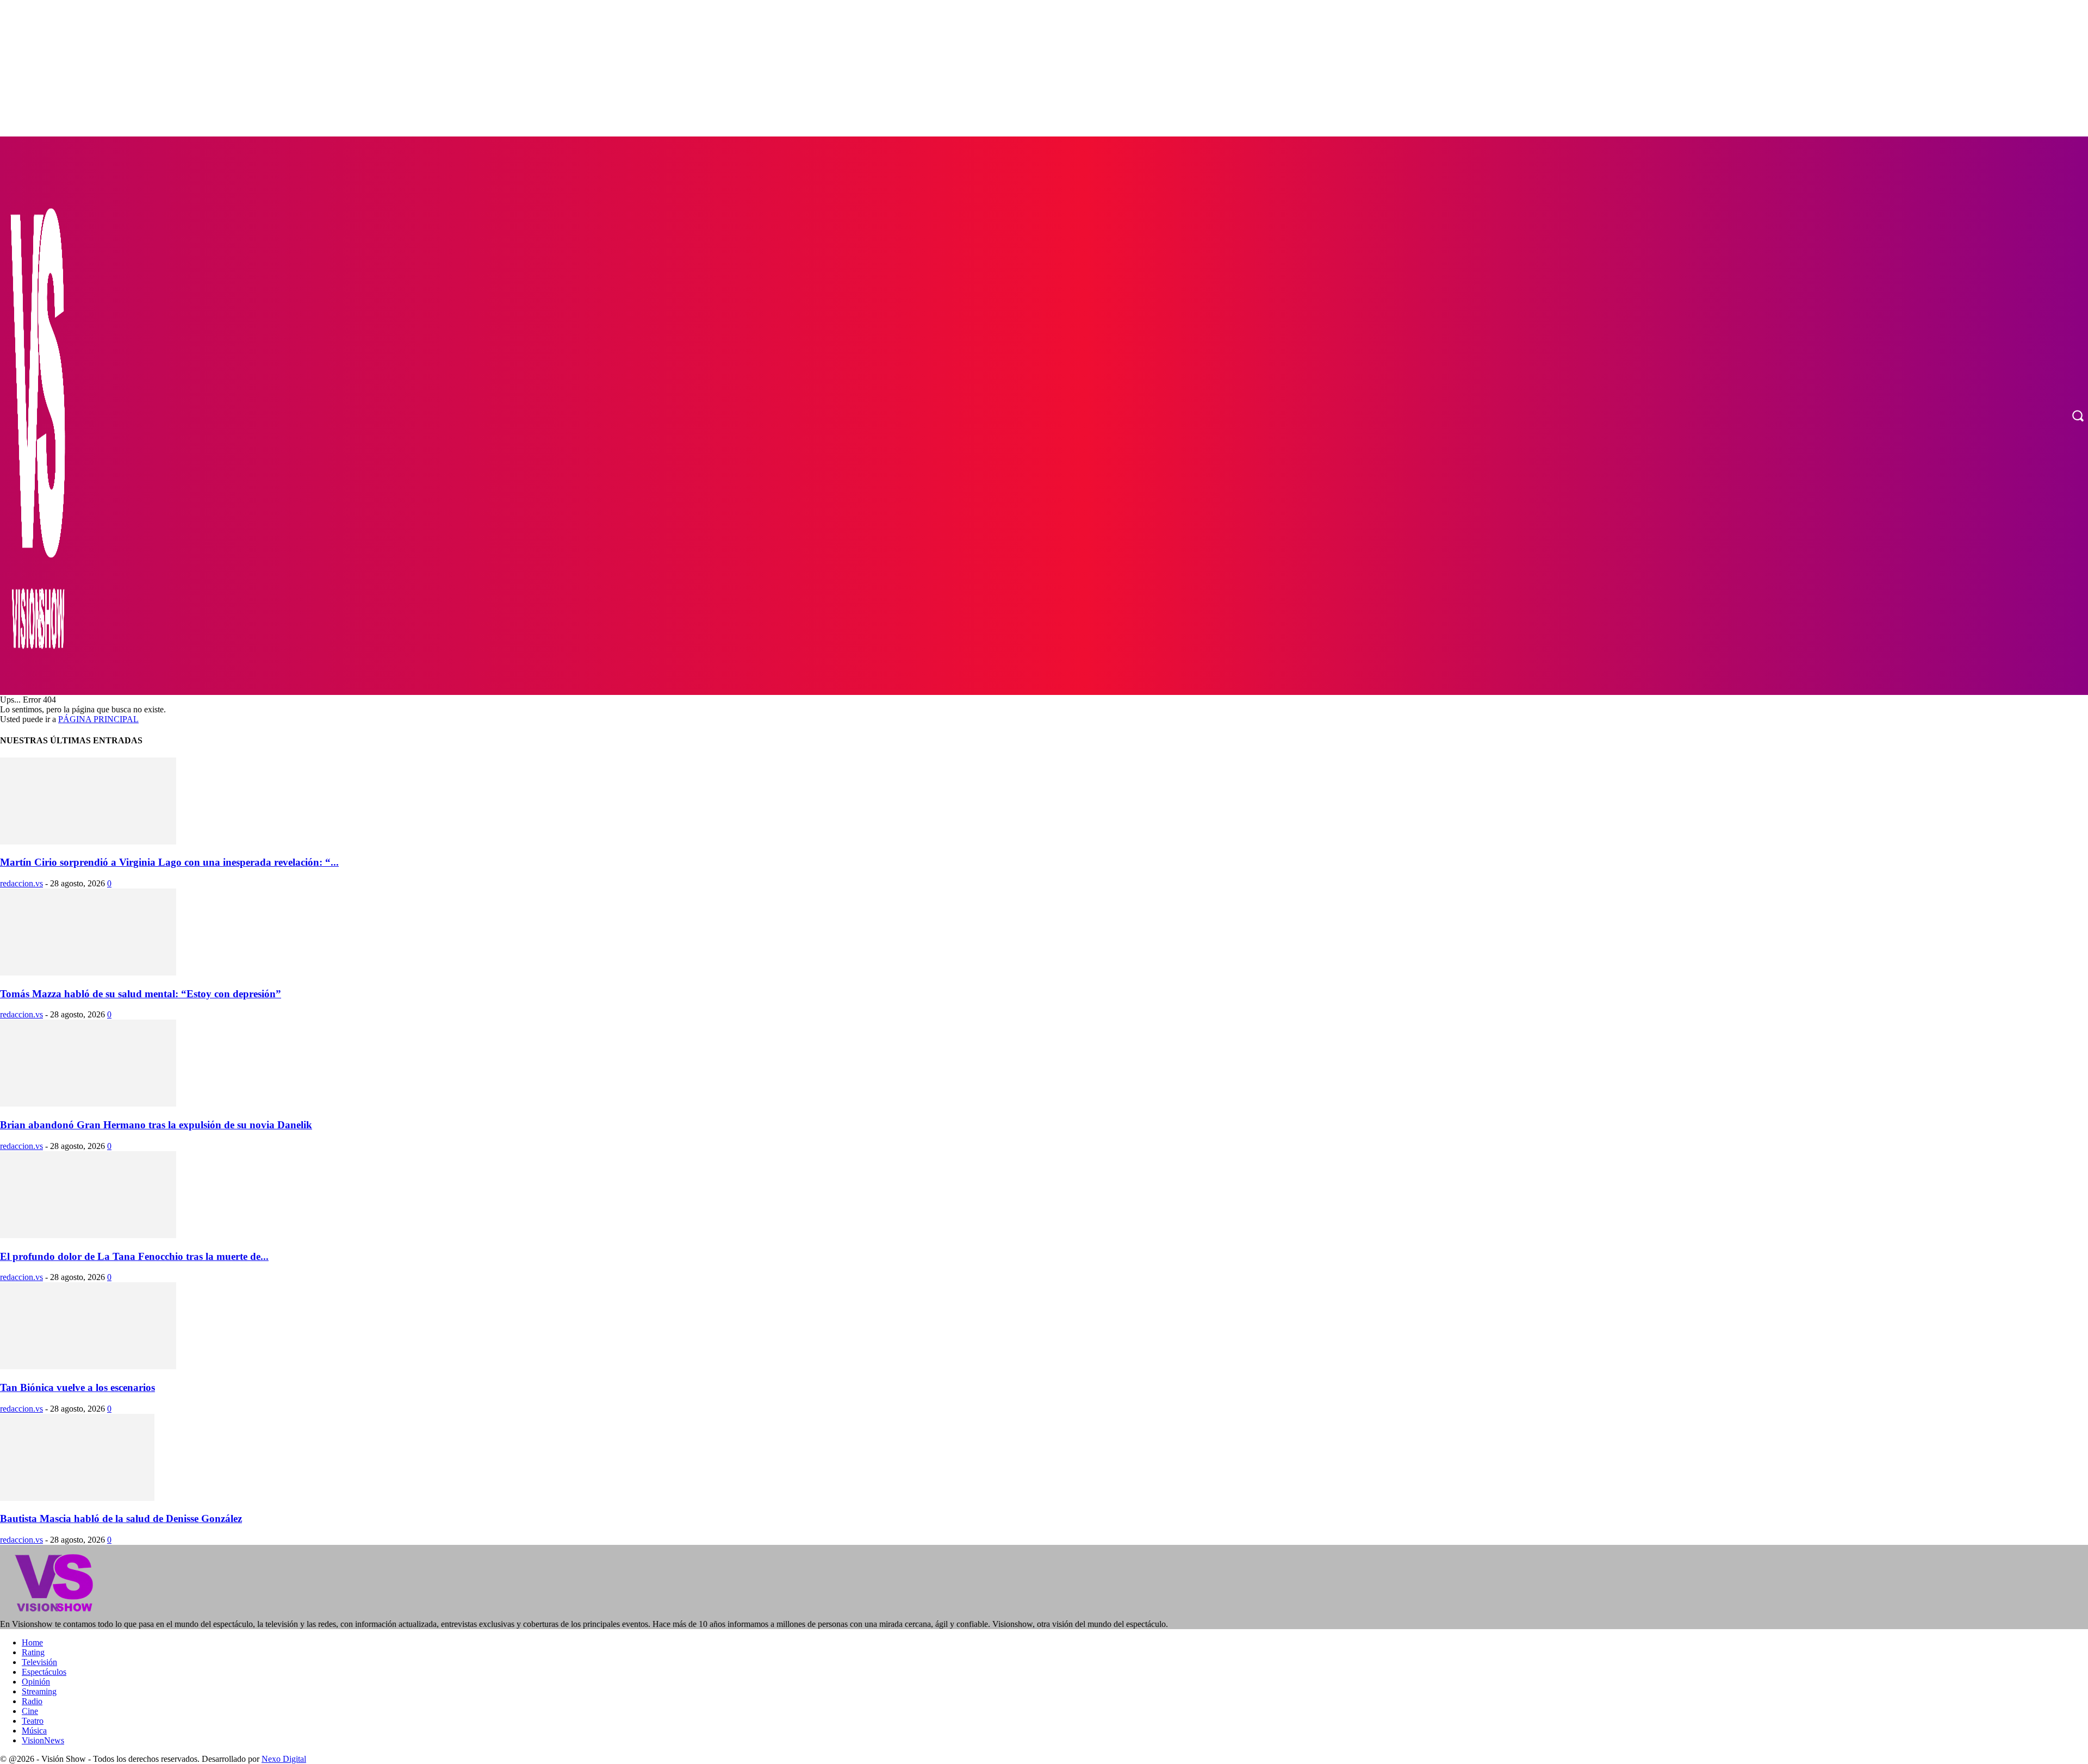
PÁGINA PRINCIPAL (98, 719)
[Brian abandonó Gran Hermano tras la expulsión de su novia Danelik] (88, 1104)
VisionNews (43, 1740)
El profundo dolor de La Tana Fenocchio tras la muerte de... (134, 1256)
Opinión (36, 1682)
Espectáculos (44, 1672)
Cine (30, 1711)
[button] (2078, 415)
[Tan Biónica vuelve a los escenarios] (88, 1366)
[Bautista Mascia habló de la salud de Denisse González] (77, 1498)
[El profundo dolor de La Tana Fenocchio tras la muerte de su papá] (88, 1235)
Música (34, 1731)
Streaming (39, 1691)
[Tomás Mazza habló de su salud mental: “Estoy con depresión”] (88, 973)
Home (32, 1642)
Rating (33, 1652)
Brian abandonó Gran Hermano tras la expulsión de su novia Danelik (156, 1125)
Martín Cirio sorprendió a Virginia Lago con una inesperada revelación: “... (169, 862)
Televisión (39, 1662)
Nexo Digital (284, 1759)
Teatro (33, 1721)
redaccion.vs (21, 883)
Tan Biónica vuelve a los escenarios (77, 1387)
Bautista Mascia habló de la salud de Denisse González (121, 1518)
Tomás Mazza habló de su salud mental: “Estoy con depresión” (141, 994)
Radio (32, 1701)
